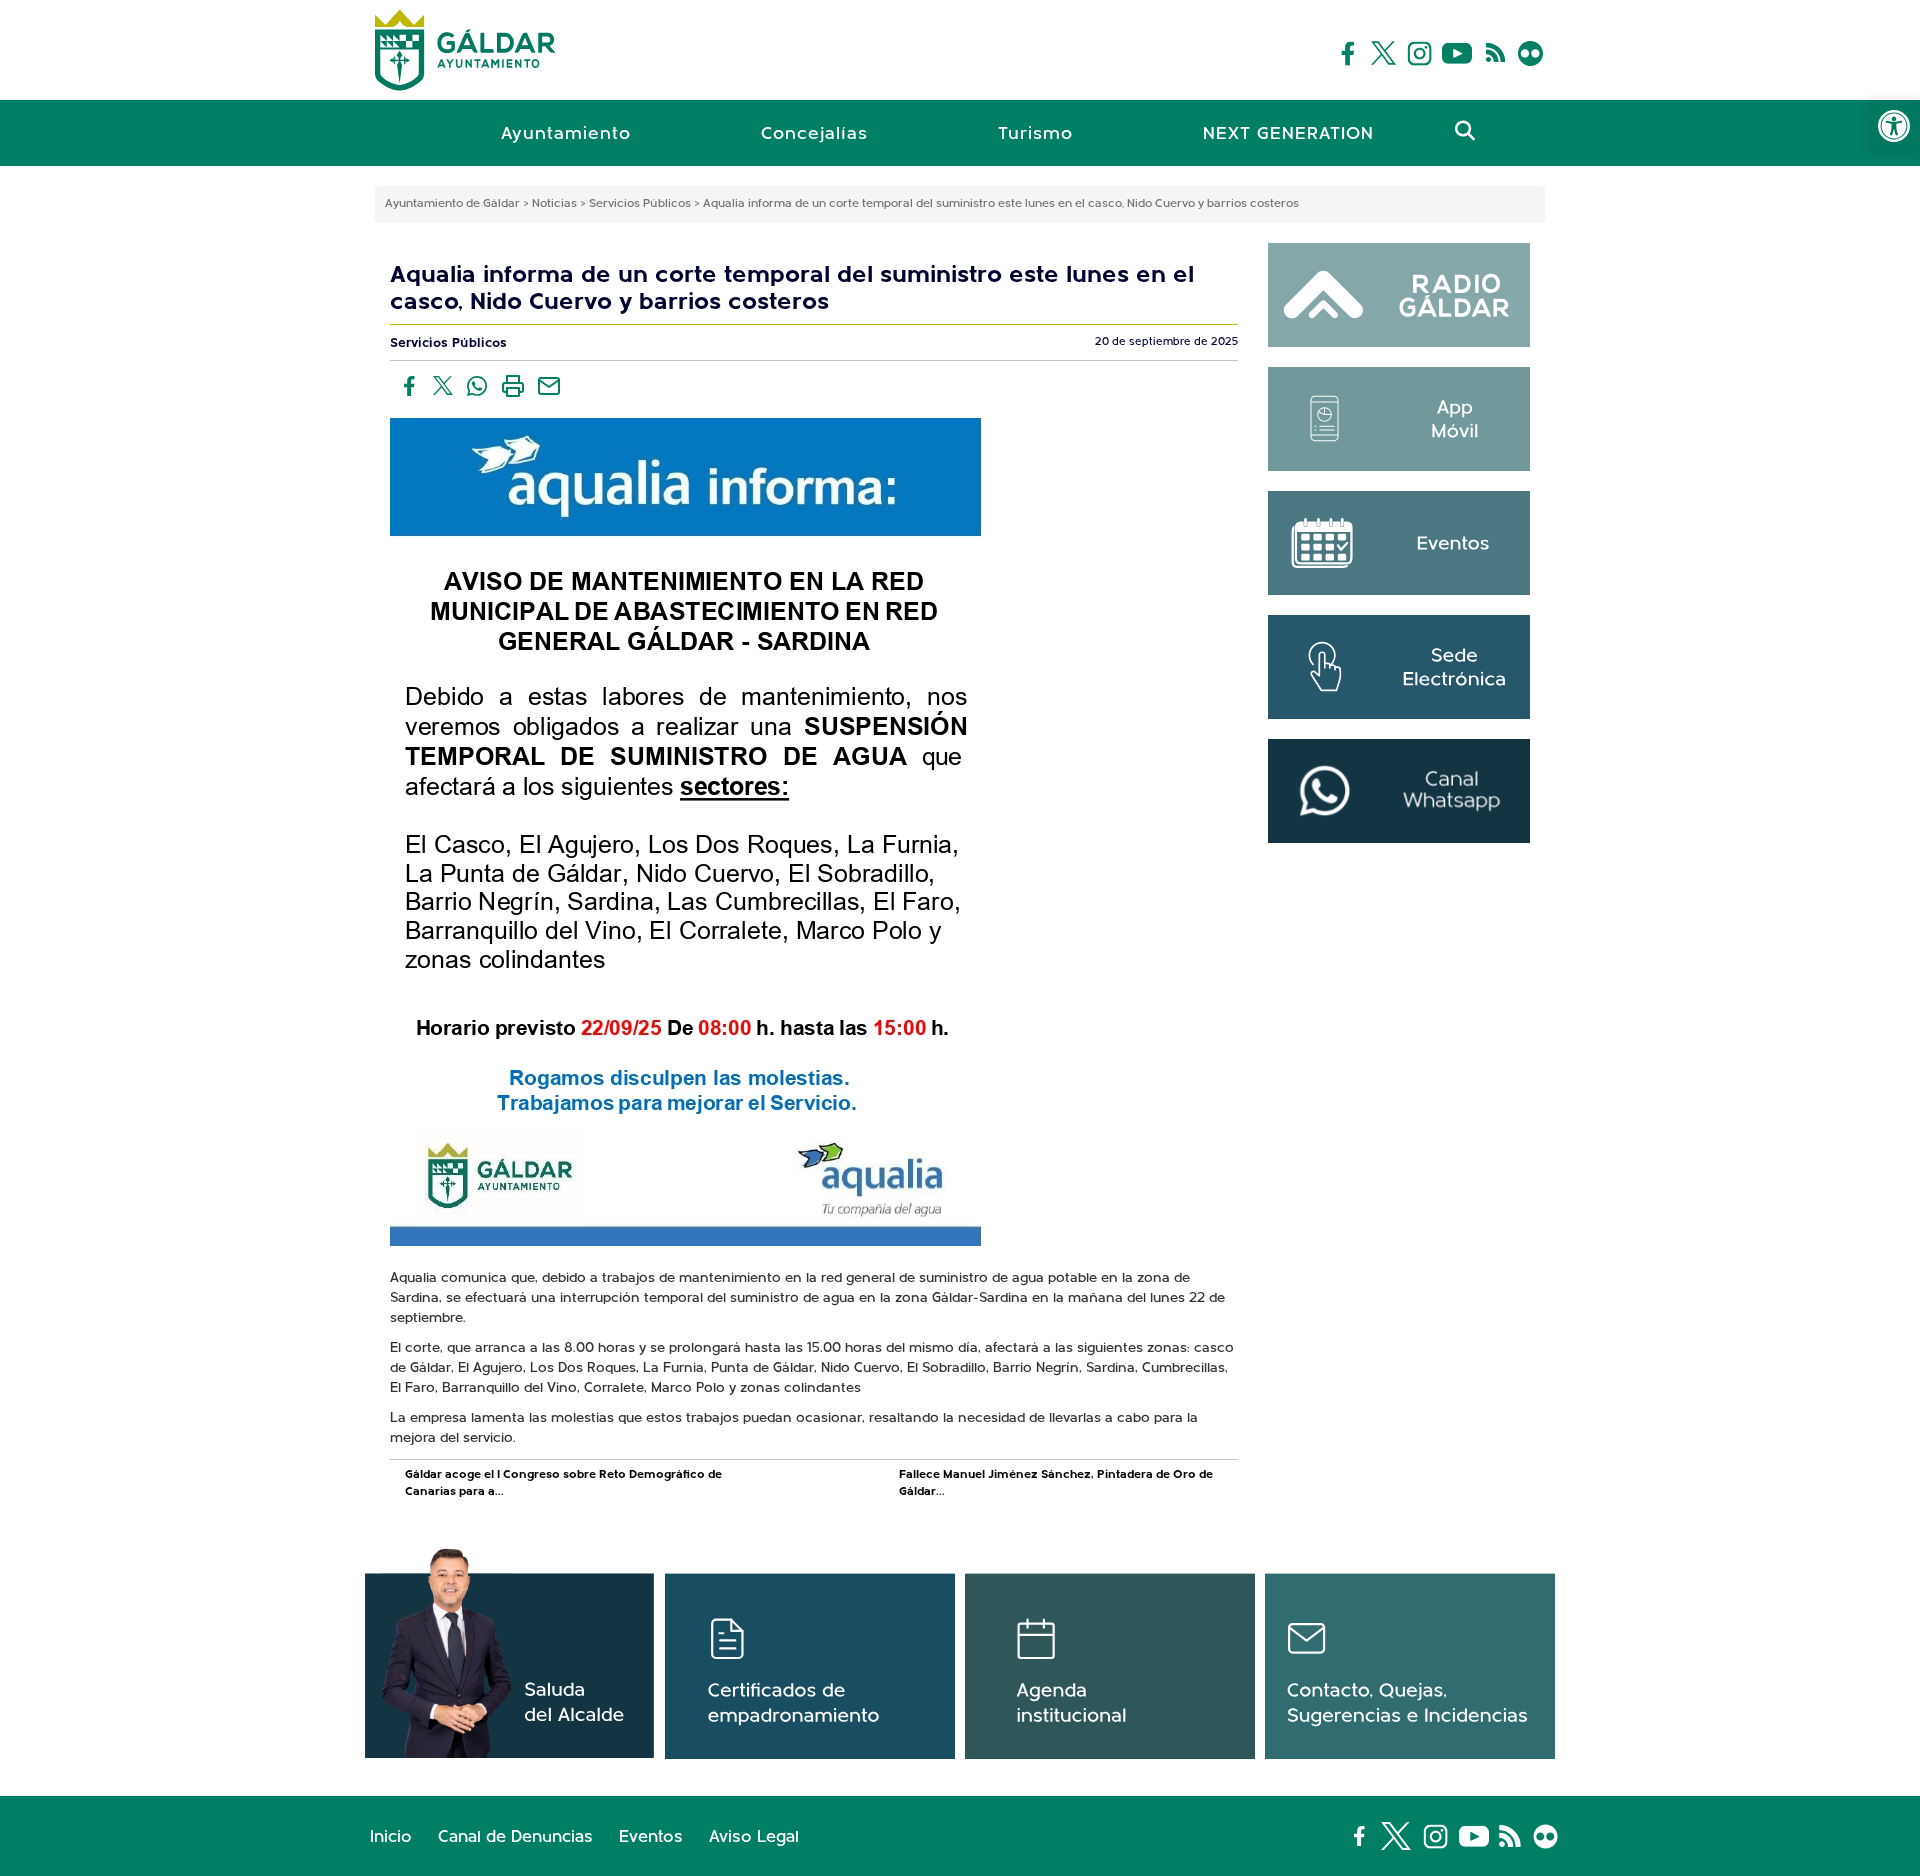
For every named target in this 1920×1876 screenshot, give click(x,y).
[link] (1894, 126)
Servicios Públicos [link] (448, 343)
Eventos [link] (651, 1837)
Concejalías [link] (814, 135)
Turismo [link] (1035, 135)
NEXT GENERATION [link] (1288, 135)
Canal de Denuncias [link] (515, 1837)
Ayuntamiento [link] (566, 135)
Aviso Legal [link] (754, 1837)
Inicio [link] (391, 1837)
